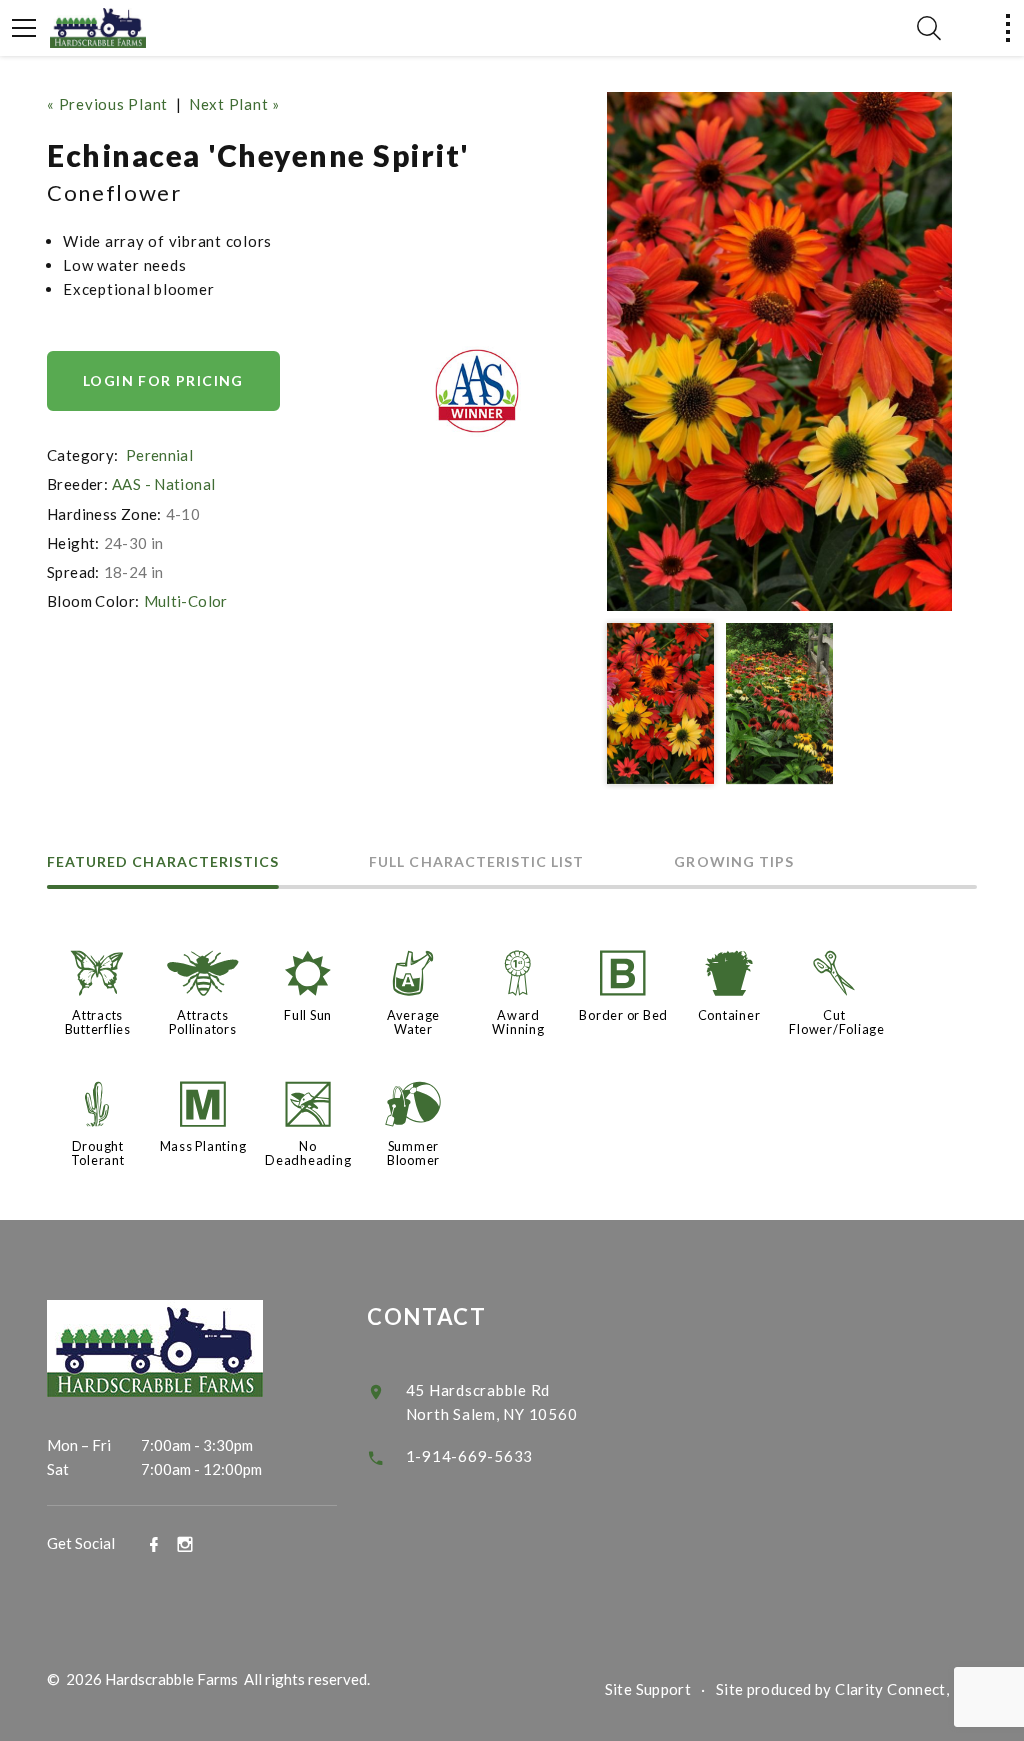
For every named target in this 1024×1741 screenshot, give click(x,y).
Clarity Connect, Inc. (906, 1689)
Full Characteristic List (476, 862)
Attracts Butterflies (98, 1022)
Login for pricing (163, 380)
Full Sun (308, 1015)
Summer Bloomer (413, 1153)
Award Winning (518, 1022)
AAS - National (163, 484)
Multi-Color (186, 601)
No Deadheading (308, 1153)
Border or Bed (623, 1015)
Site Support (648, 1689)
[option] (779, 351)
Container (729, 1015)
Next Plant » (234, 104)
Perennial (159, 455)
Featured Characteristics (163, 862)
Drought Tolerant (98, 1153)
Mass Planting (203, 1146)
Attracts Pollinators (202, 1022)
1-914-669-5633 (470, 1456)
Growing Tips (734, 862)
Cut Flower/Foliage (837, 1022)
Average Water (413, 1022)
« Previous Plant (107, 104)
